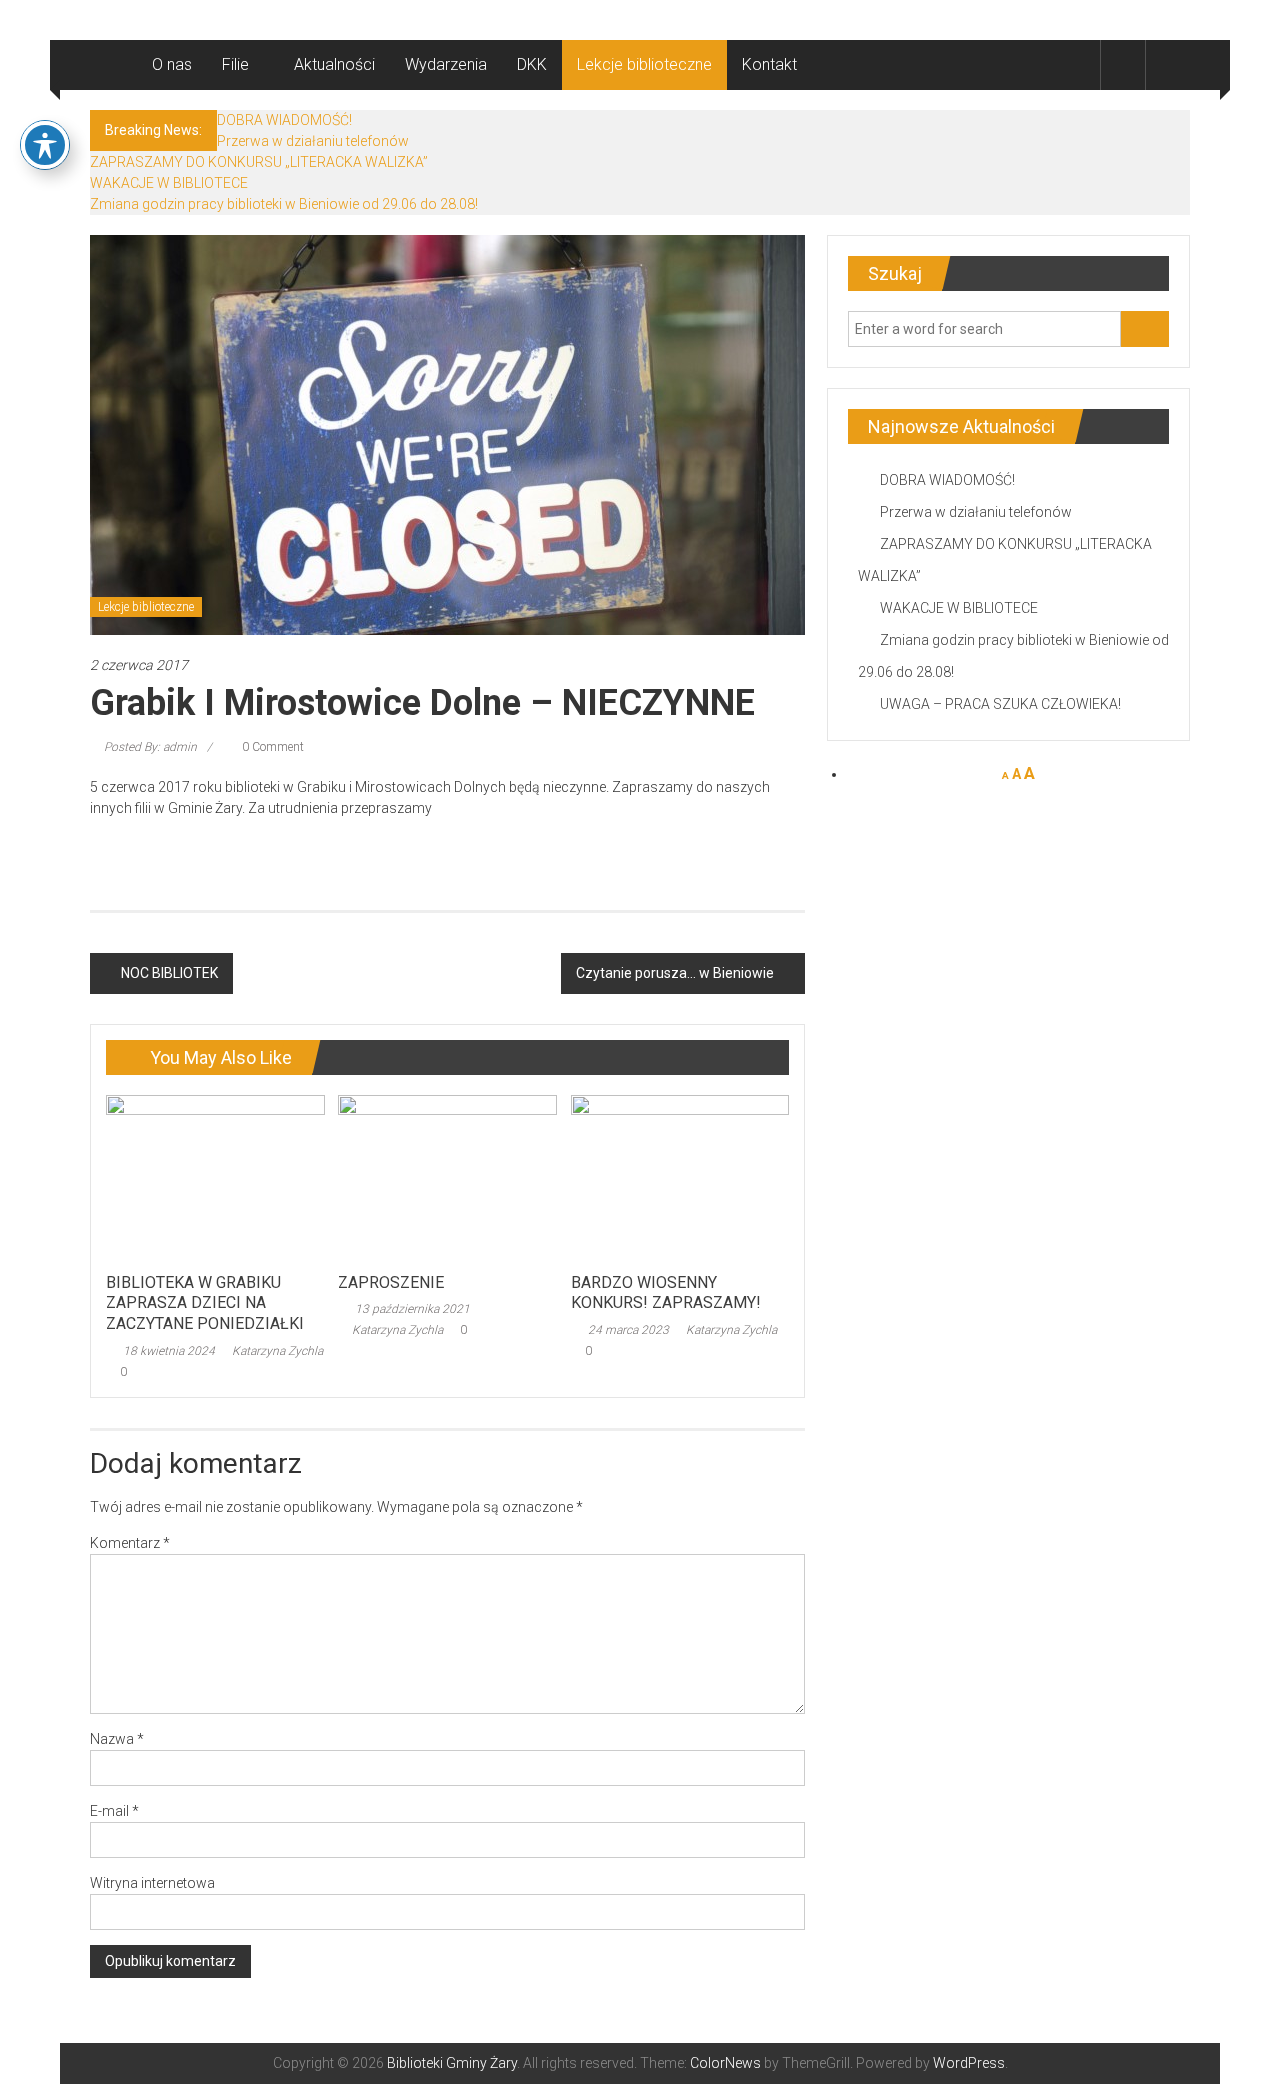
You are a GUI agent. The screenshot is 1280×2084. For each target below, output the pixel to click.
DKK (532, 64)
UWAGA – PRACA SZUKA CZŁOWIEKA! (1000, 704)
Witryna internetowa (152, 1883)
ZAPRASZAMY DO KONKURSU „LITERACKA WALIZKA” (259, 162)
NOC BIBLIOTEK (169, 973)
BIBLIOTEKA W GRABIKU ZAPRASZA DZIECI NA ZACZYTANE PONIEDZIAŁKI (205, 1303)
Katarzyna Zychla (277, 1351)
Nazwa (117, 1739)
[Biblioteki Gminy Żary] (113, 65)
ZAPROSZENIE (391, 1282)
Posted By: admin (150, 747)
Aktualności (334, 64)
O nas (172, 64)
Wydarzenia (446, 64)
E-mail (114, 1811)
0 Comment (271, 747)
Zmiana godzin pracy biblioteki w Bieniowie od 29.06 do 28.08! (284, 204)
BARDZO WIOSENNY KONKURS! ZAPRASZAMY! (666, 1293)
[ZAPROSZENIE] (447, 1178)
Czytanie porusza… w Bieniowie (675, 973)
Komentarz (130, 1543)
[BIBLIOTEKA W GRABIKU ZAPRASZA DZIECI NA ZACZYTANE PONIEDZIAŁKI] (215, 1178)
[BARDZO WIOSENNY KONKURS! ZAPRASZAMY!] (680, 1178)
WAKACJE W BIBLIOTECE (169, 183)
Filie (235, 64)
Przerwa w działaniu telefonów (313, 141)
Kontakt (769, 64)
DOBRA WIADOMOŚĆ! (284, 120)
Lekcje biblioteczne (644, 64)
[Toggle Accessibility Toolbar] (45, 145)
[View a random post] (1168, 64)
